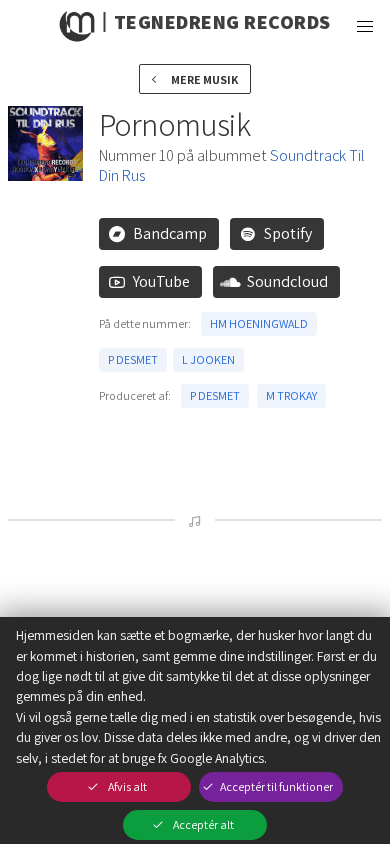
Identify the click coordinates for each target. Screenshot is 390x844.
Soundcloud (287, 281)
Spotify (288, 233)
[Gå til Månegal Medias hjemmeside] (78, 26)
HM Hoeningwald (259, 323)
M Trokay (291, 395)
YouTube (161, 281)
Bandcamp (170, 233)
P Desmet (133, 359)
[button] (364, 26)
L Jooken (208, 359)
